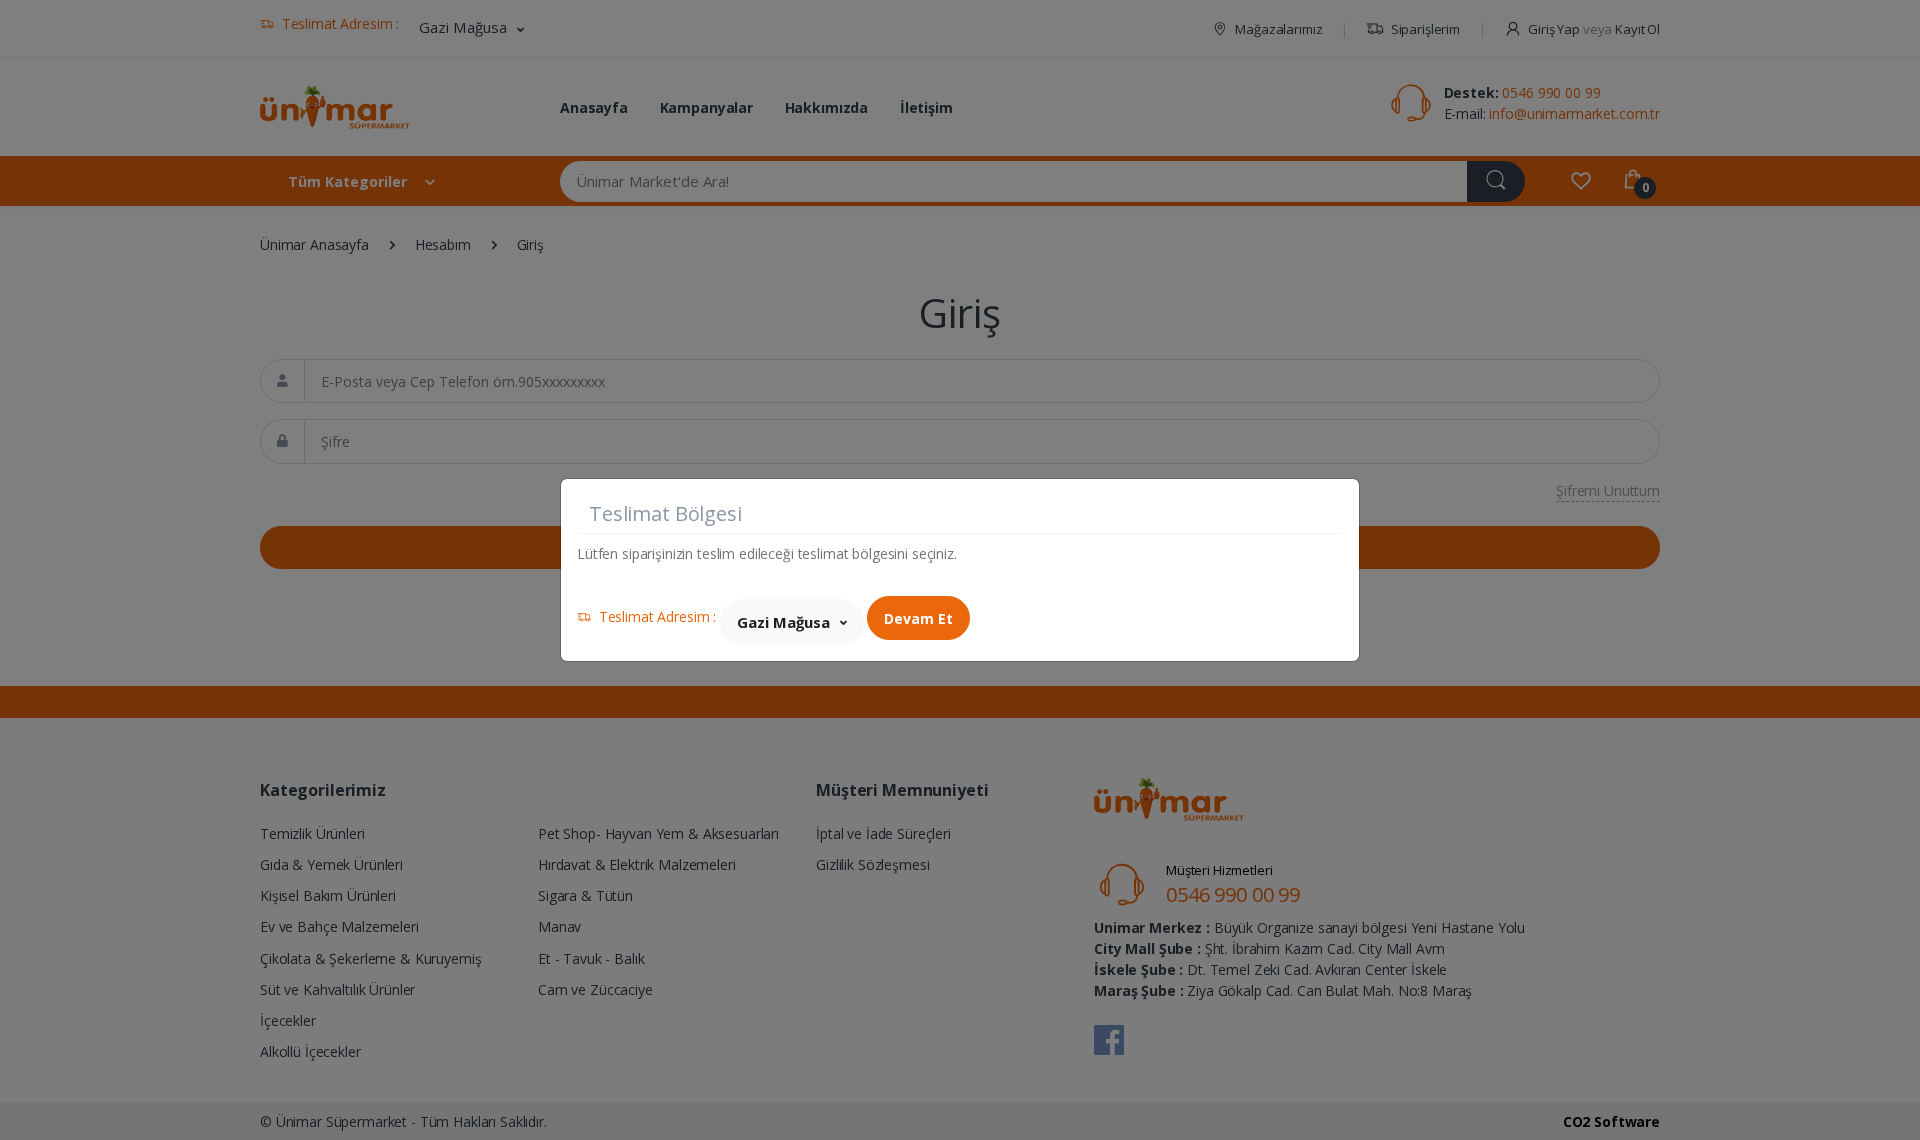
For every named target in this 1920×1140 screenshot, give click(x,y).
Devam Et (918, 618)
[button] (792, 622)
